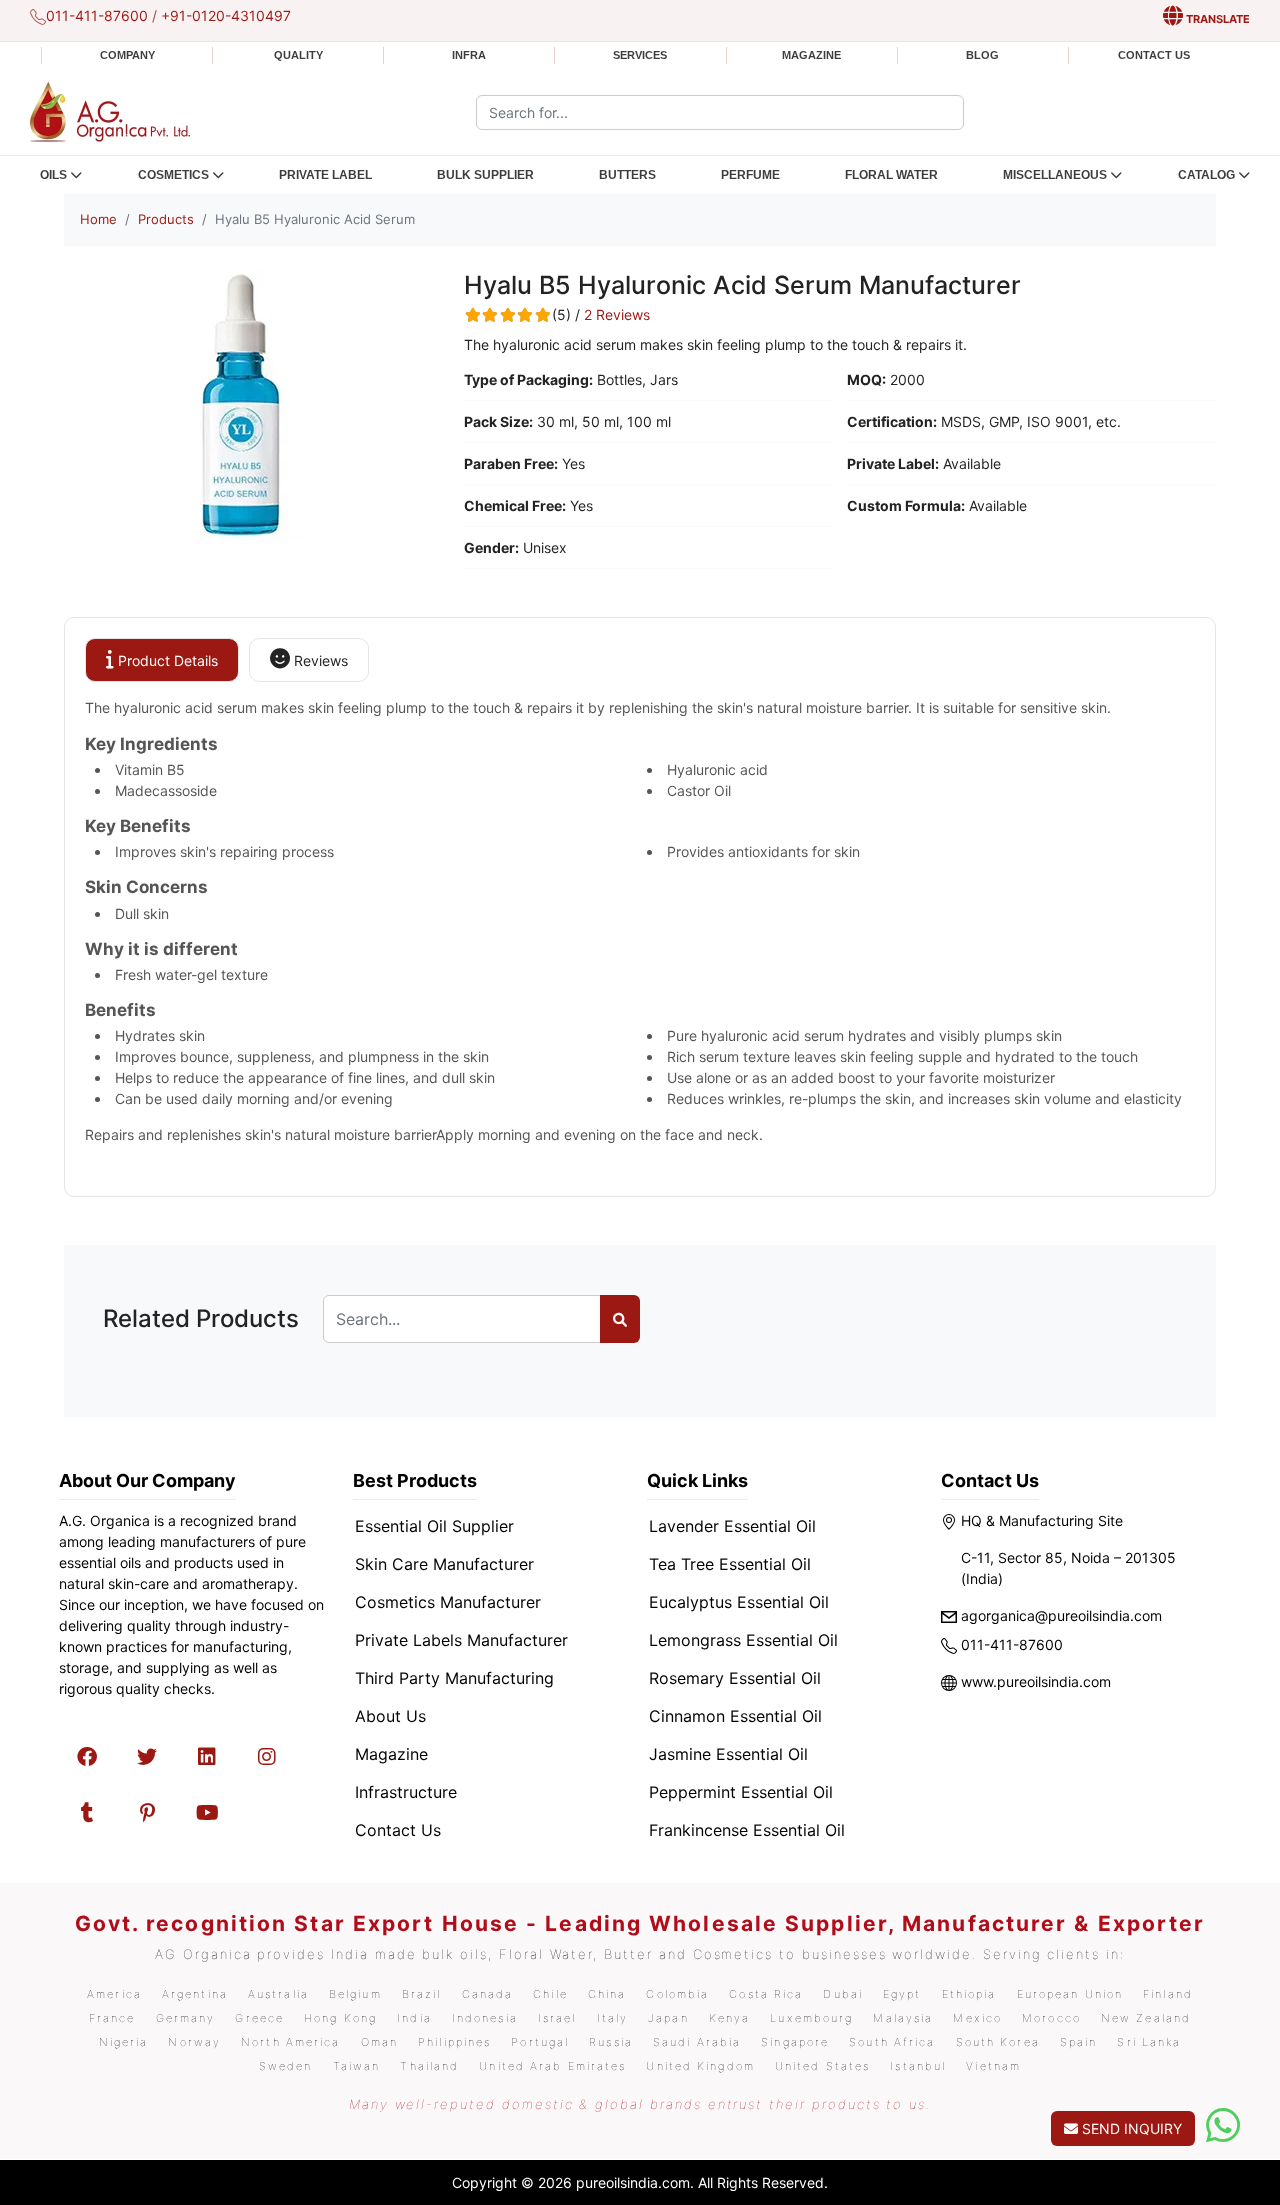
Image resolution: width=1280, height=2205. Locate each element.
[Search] (620, 1319)
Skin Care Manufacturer (444, 1564)
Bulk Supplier (485, 175)
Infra (469, 55)
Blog (982, 55)
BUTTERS (627, 175)
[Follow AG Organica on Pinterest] (147, 1813)
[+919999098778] (1223, 2125)
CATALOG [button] (1206, 175)
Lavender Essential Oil (732, 1526)
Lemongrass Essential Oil (743, 1640)
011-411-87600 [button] (97, 15)
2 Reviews (617, 315)
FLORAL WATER (891, 175)
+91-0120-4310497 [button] (226, 15)
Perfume (750, 175)
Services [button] (640, 55)
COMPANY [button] (127, 55)
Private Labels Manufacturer (461, 1640)
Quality (298, 55)
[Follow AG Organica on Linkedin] (207, 1757)
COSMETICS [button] (173, 175)
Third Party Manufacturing (454, 1678)
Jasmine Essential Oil (728, 1754)
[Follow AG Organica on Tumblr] (87, 1813)
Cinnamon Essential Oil (735, 1716)
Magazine (811, 55)
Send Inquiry (1130, 2128)
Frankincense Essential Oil (747, 1830)
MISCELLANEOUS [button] (1055, 175)
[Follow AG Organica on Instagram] (267, 1757)
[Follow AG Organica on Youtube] (207, 1813)
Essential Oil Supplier (434, 1526)
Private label (325, 175)
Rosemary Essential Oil (735, 1678)
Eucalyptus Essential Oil (739, 1602)
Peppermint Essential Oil (741, 1792)
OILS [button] (53, 175)
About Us (390, 1716)
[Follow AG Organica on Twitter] (147, 1757)
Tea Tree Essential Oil (730, 1564)
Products (166, 219)
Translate (1216, 19)
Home (98, 219)
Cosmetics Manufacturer (448, 1602)
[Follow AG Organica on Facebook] (87, 1757)
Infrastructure (406, 1792)
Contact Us (1154, 55)
